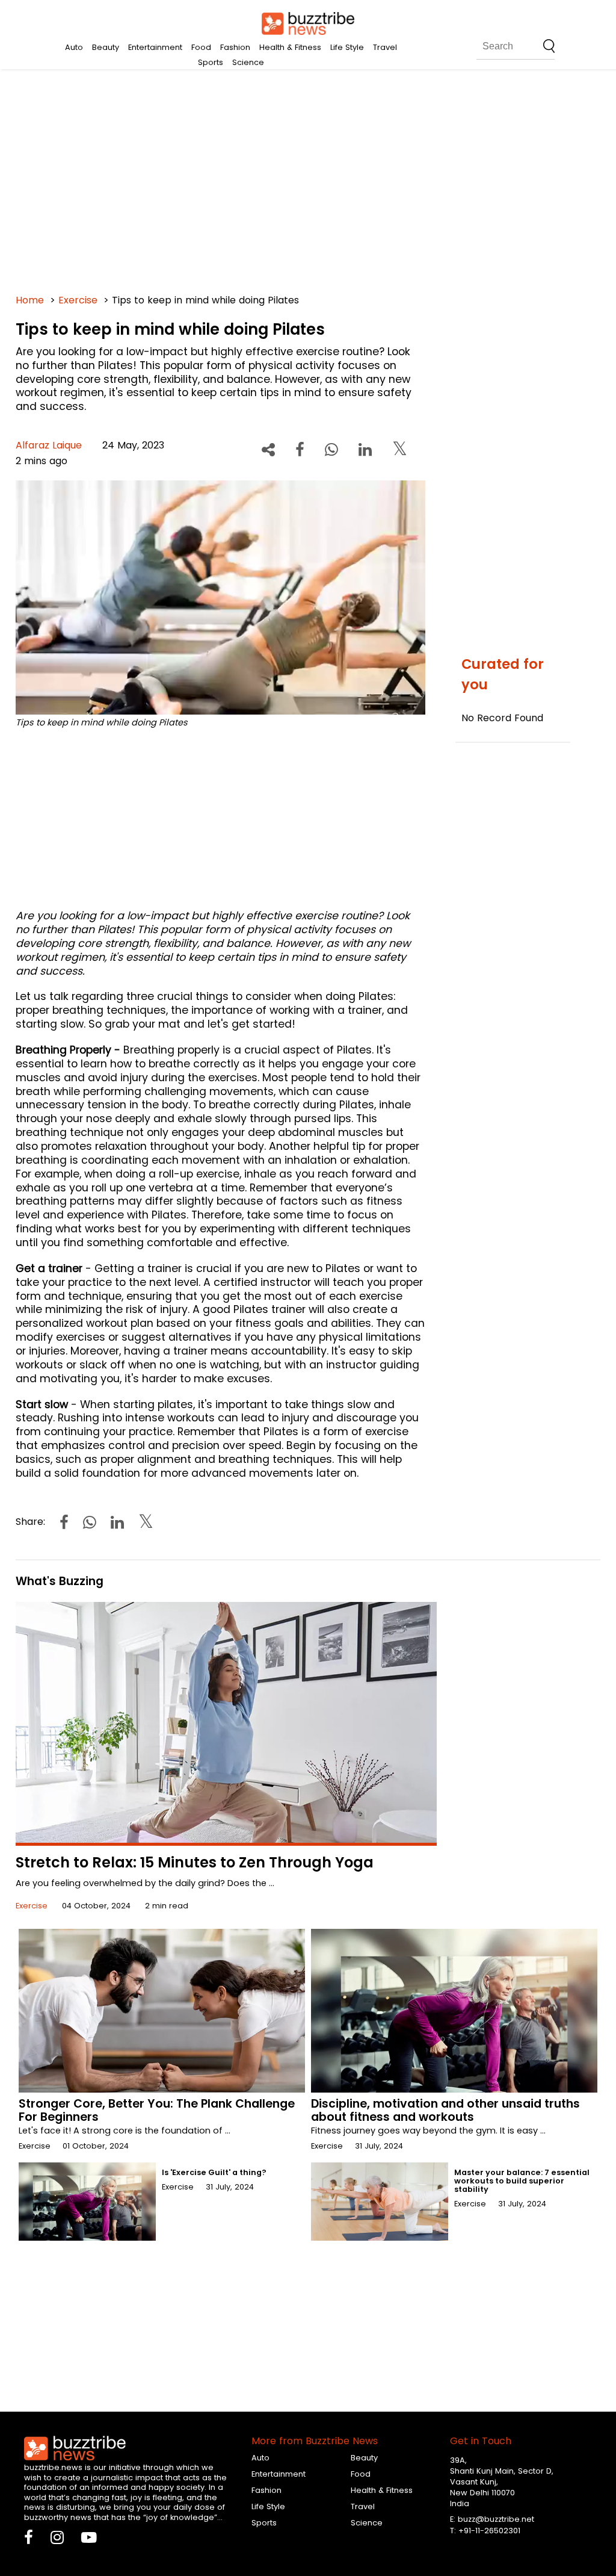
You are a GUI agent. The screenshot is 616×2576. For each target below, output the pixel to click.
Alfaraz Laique (49, 445)
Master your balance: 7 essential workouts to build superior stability (522, 2181)
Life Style (347, 47)
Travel (385, 47)
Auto (74, 47)
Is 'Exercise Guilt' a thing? (214, 2172)
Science (248, 62)
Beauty (106, 47)
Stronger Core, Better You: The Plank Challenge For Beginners (157, 2110)
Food (201, 47)
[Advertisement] (308, 181)
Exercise (78, 300)
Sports (211, 62)
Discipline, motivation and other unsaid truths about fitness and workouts (445, 2110)
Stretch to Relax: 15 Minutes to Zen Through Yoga (195, 1862)
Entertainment (155, 47)
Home (30, 300)
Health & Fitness (290, 47)
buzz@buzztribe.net (496, 2519)
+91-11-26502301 (489, 2531)
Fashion (235, 47)
